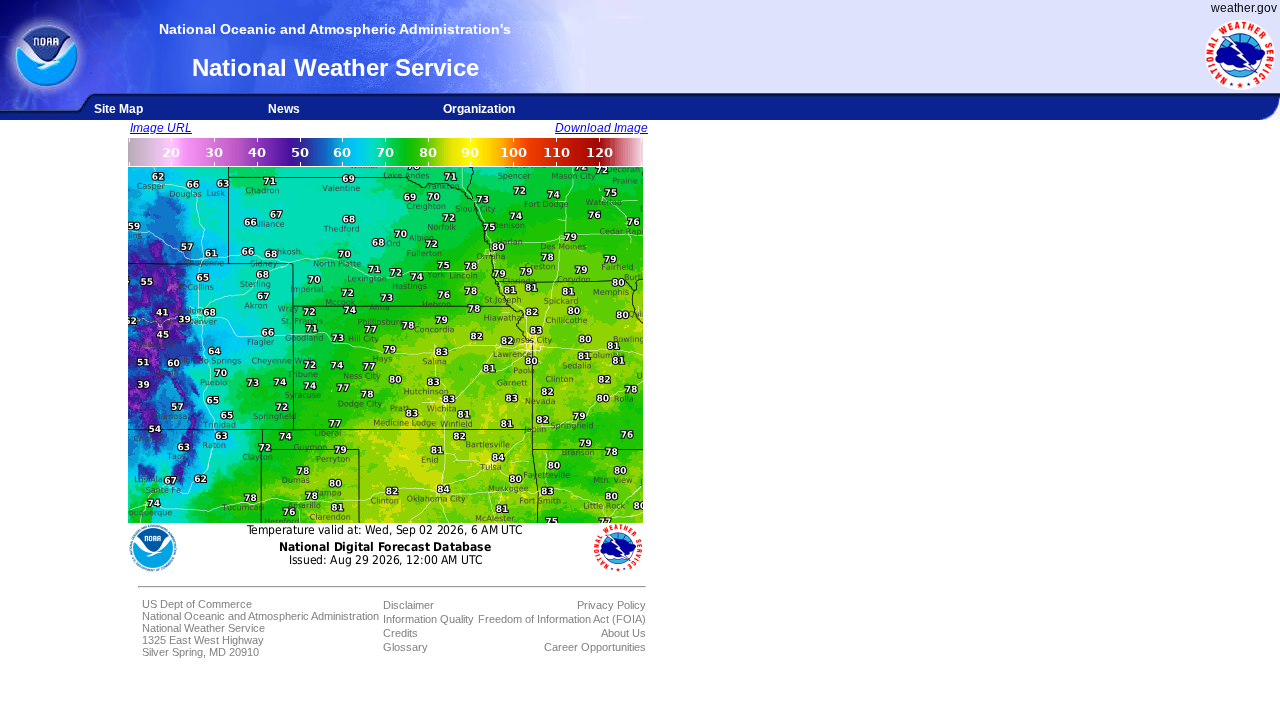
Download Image (601, 128)
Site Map (118, 109)
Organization (479, 109)
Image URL (161, 128)
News (284, 109)
